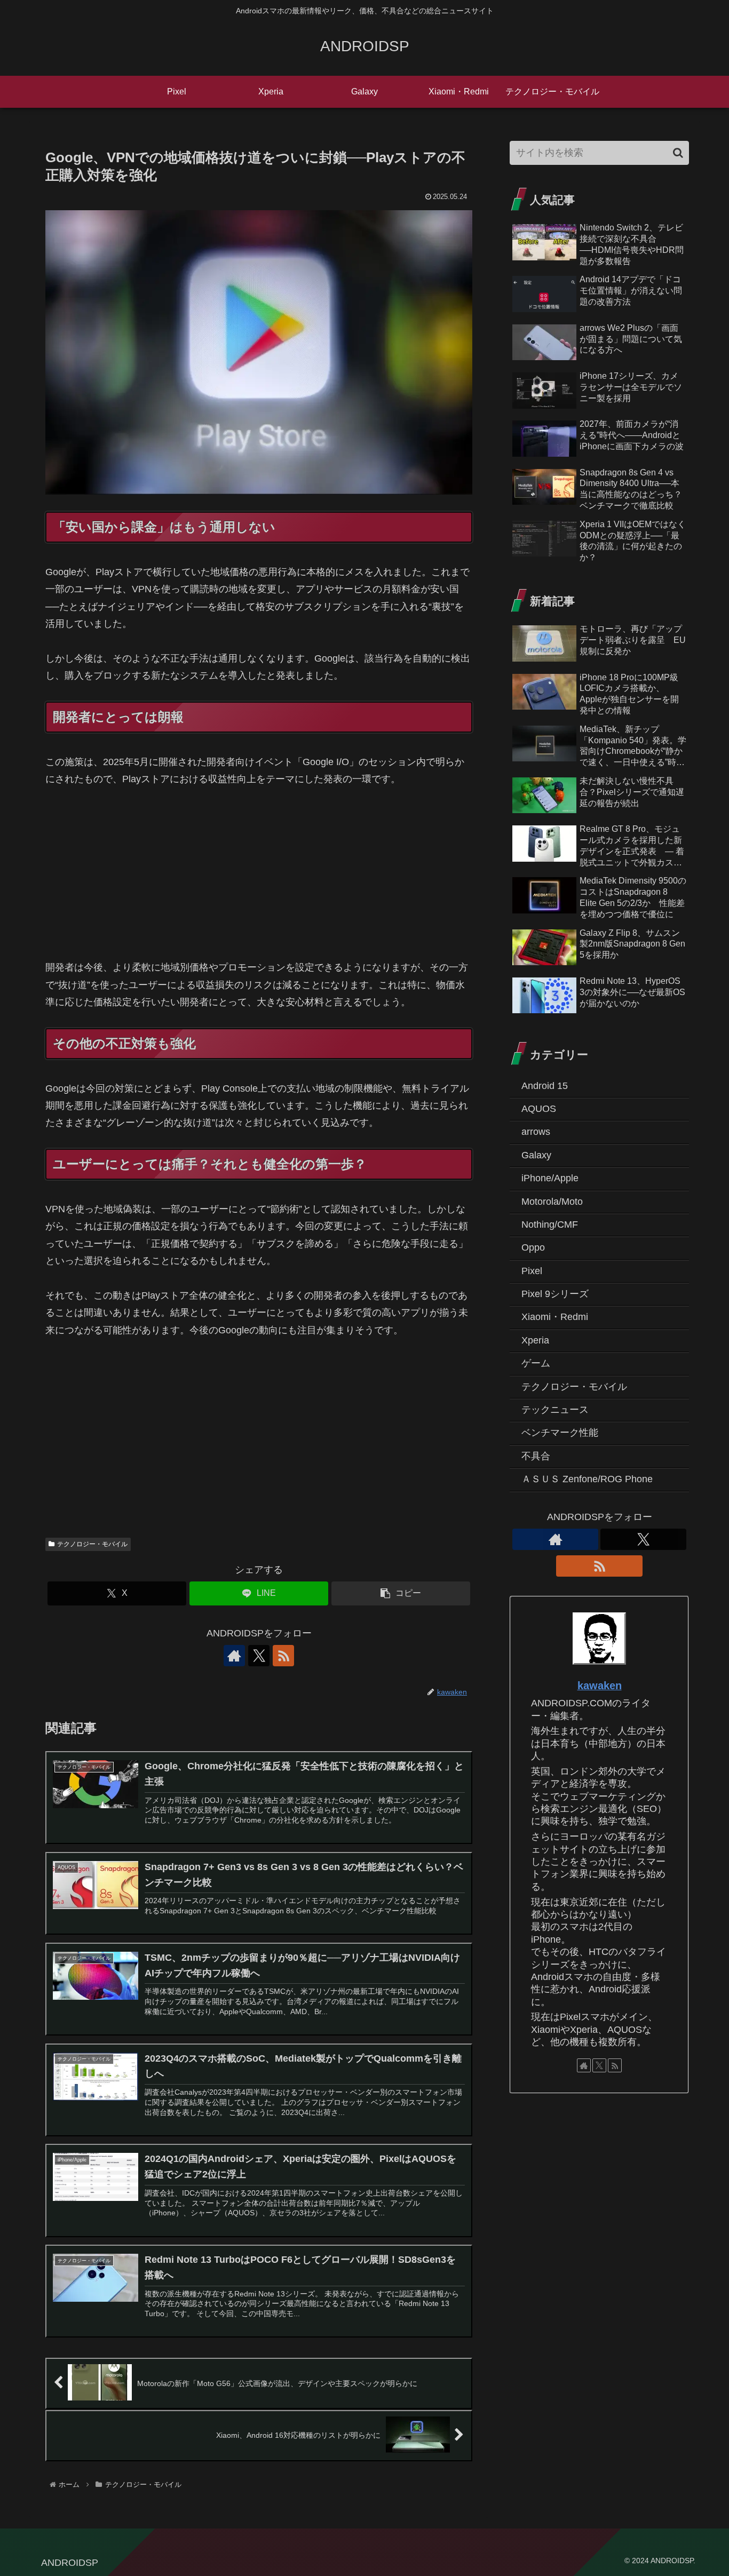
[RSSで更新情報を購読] (283, 1656)
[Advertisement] (259, 880)
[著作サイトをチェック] (234, 1656)
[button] (401, 1593)
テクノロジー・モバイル (92, 1544)
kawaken (600, 1685)
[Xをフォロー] (259, 1656)
